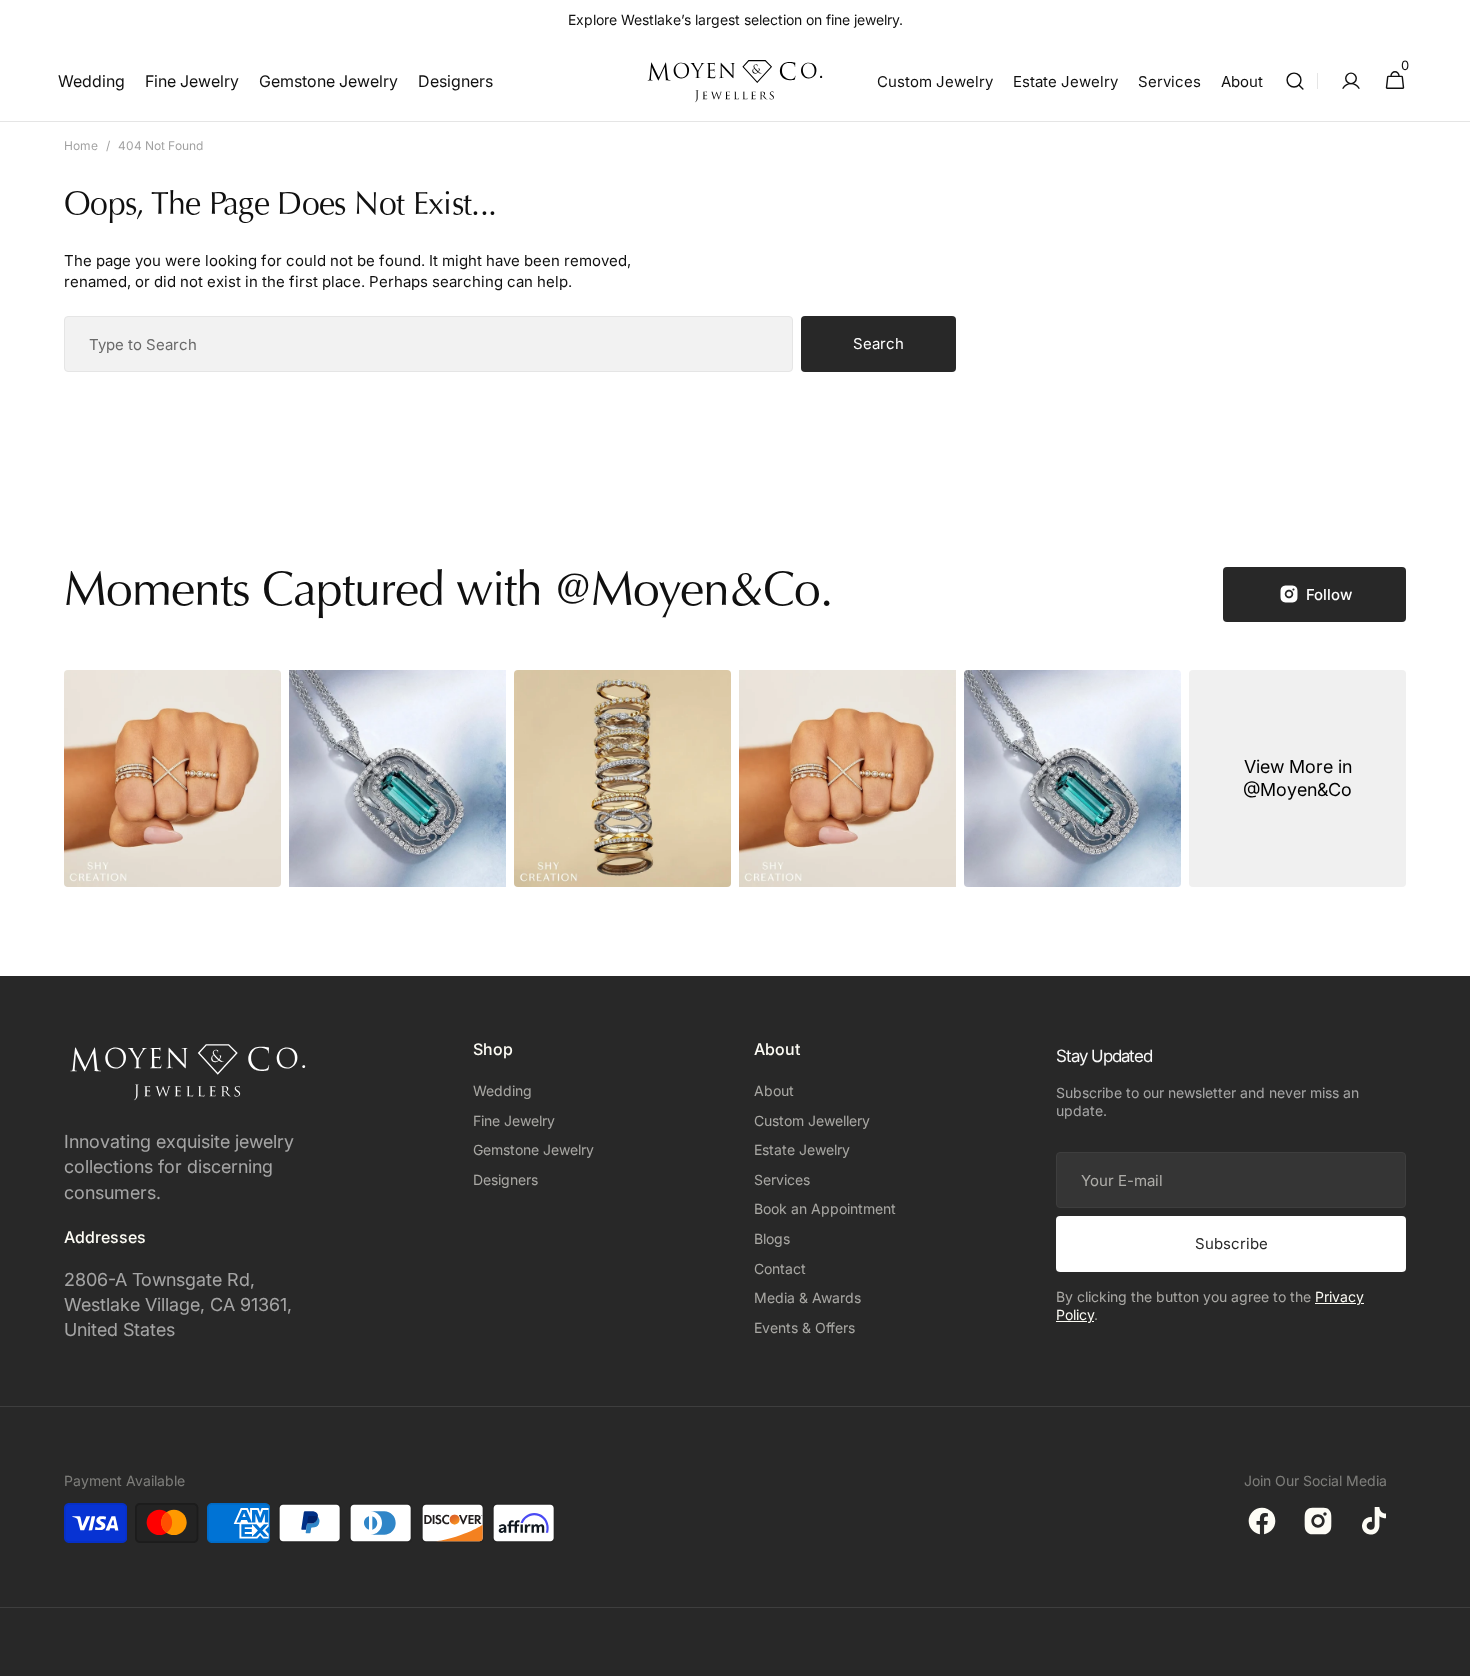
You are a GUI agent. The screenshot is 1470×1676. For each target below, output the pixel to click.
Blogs (772, 1238)
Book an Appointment (825, 1208)
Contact (780, 1268)
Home (81, 145)
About (774, 1090)
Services (782, 1179)
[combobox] (428, 344)
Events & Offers (804, 1327)
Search (878, 343)
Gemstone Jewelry (533, 1149)
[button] (1295, 81)
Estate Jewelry (802, 1149)
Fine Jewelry (514, 1120)
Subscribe (1231, 1243)
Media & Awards (807, 1297)
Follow (1329, 594)
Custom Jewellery (812, 1120)
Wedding (502, 1090)
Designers (505, 1179)
